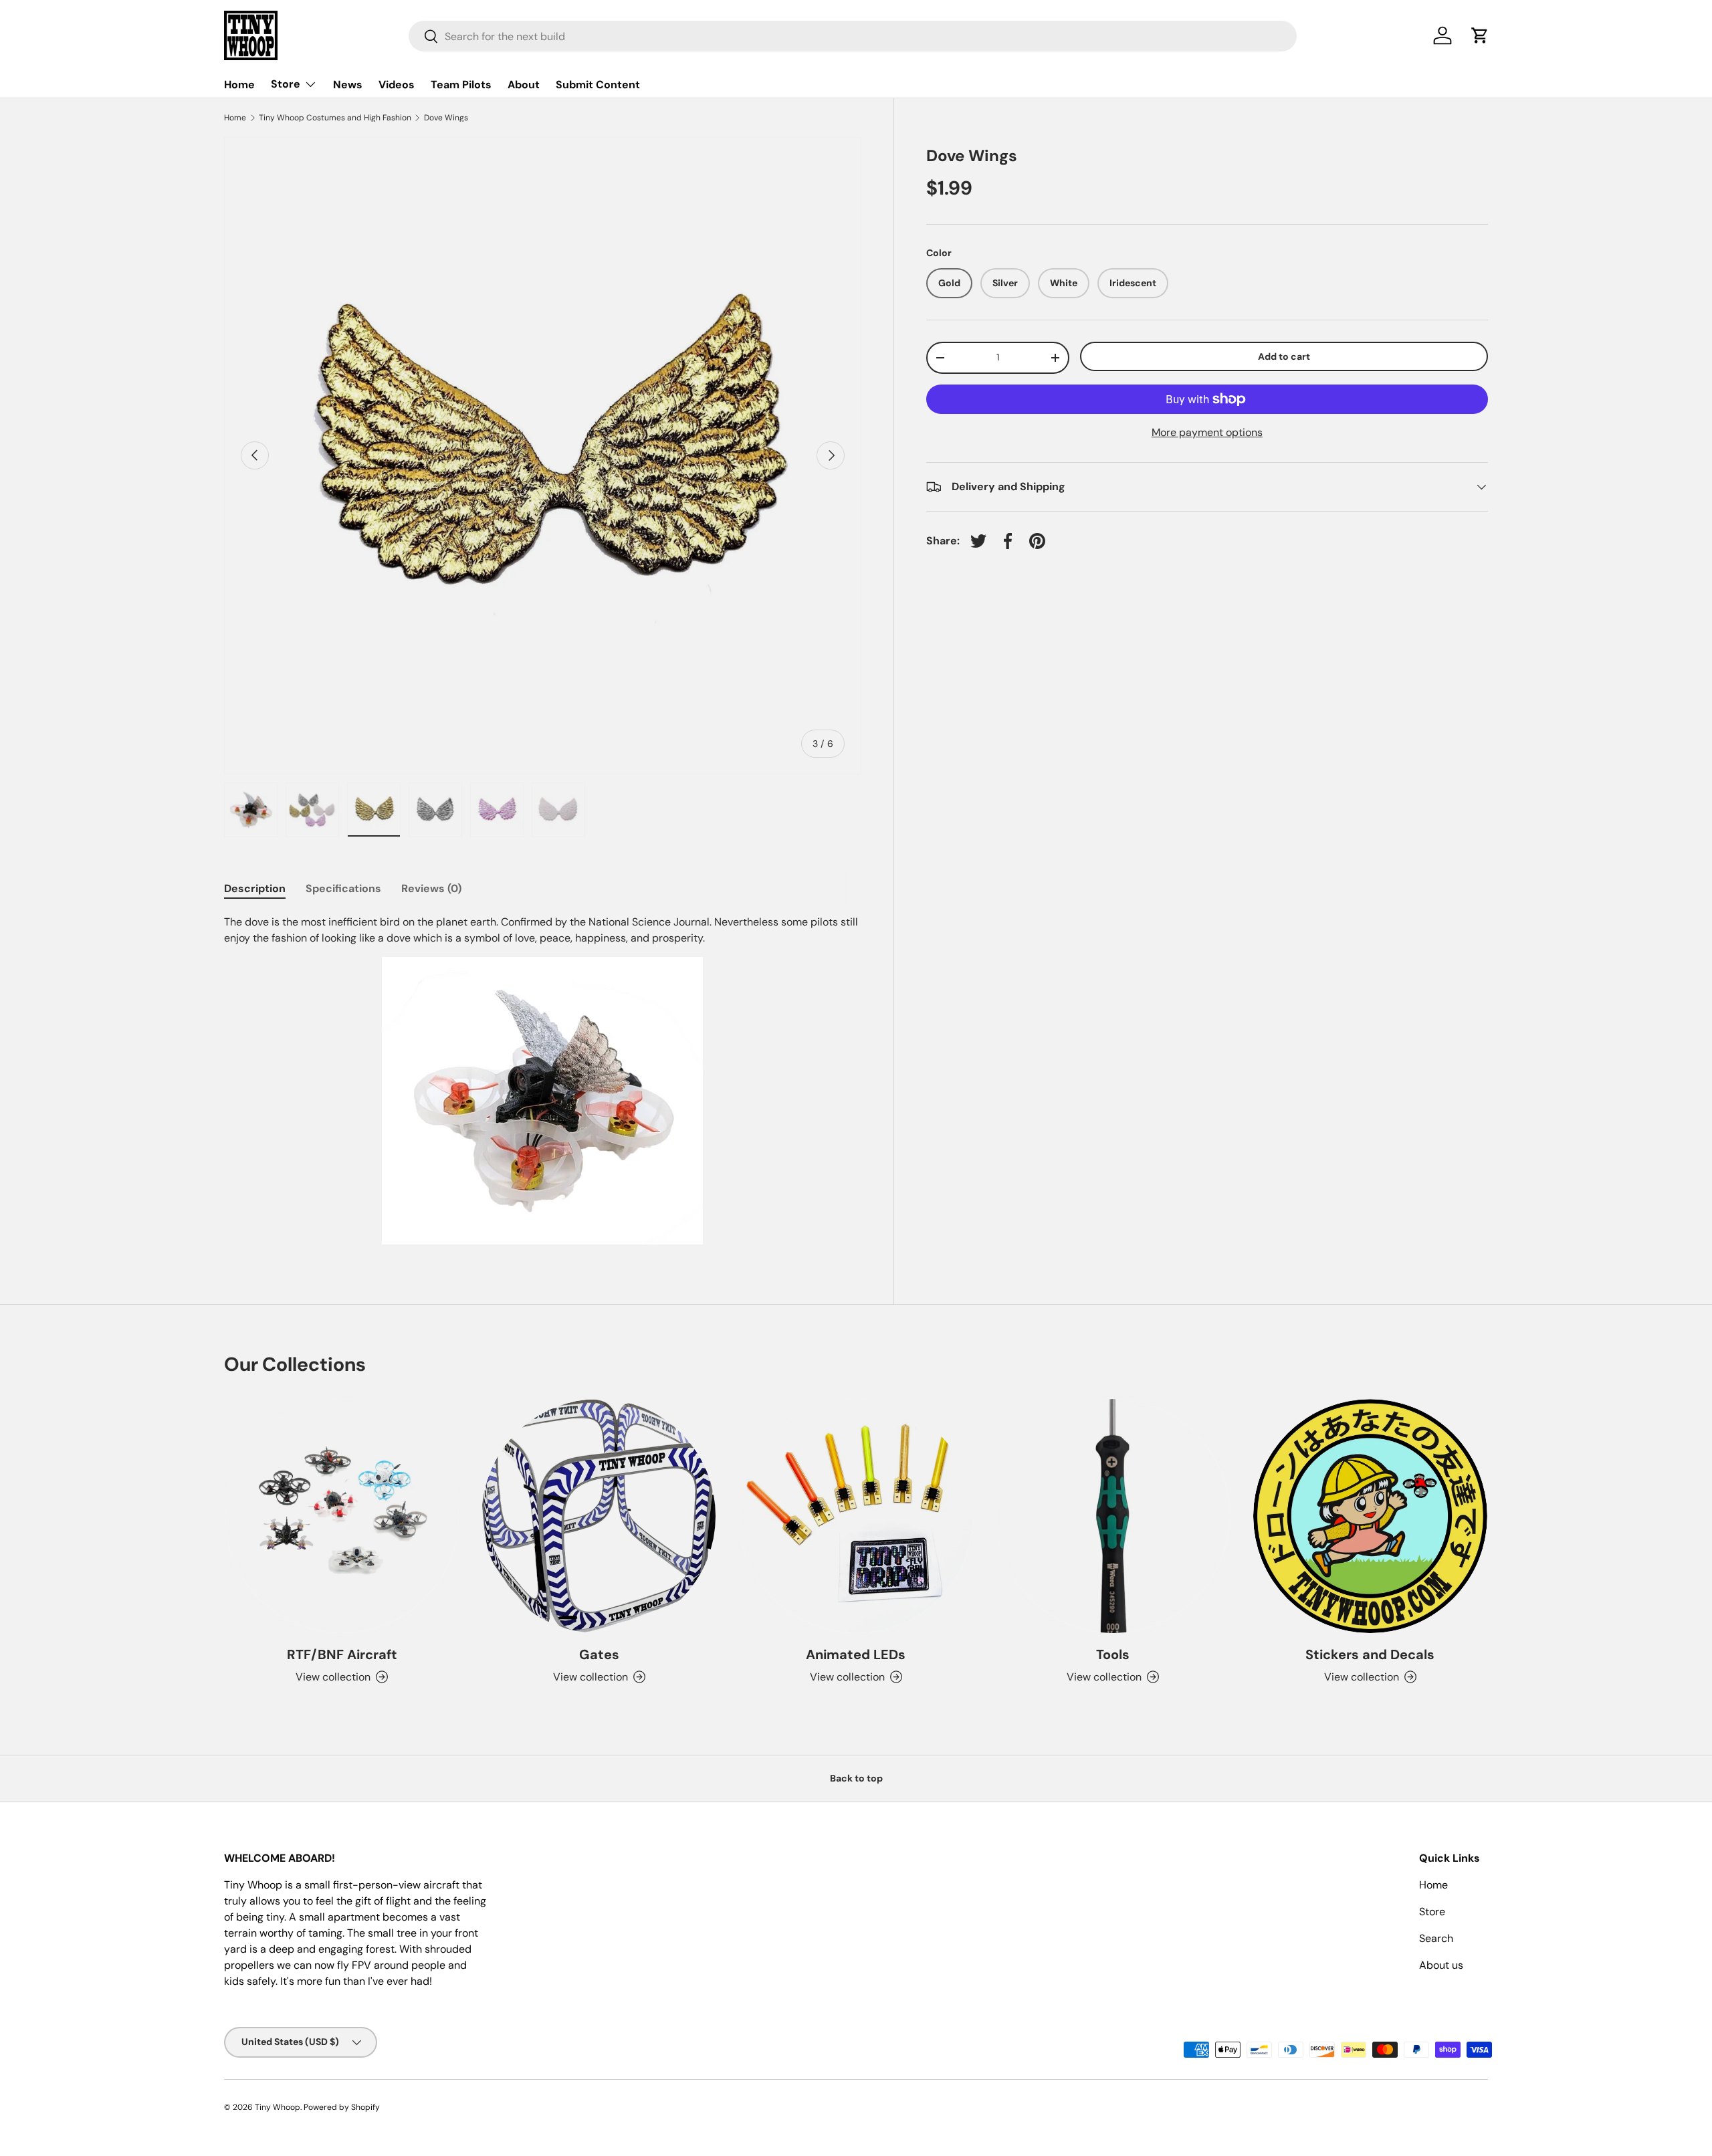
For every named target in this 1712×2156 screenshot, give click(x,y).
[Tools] (1113, 1516)
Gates (599, 1654)
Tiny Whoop (278, 2107)
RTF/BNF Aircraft (342, 1654)
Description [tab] (255, 888)
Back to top (856, 1778)
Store (286, 84)
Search (1436, 1938)
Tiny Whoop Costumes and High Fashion (335, 118)
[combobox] (853, 36)
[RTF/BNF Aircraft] (342, 1516)
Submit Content (598, 85)
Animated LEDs (856, 1654)
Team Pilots (461, 85)
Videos (397, 85)
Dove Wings (446, 118)
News (348, 85)
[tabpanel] (543, 1079)
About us (1441, 1965)
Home (239, 85)
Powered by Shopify (342, 2107)
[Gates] (599, 1516)
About (524, 85)
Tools (1113, 1654)
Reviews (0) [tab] (431, 888)
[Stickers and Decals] (1370, 1516)
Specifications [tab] (343, 888)
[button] (1480, 35)
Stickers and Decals (1370, 1654)
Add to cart (1284, 356)
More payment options (1207, 432)
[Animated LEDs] (856, 1516)
